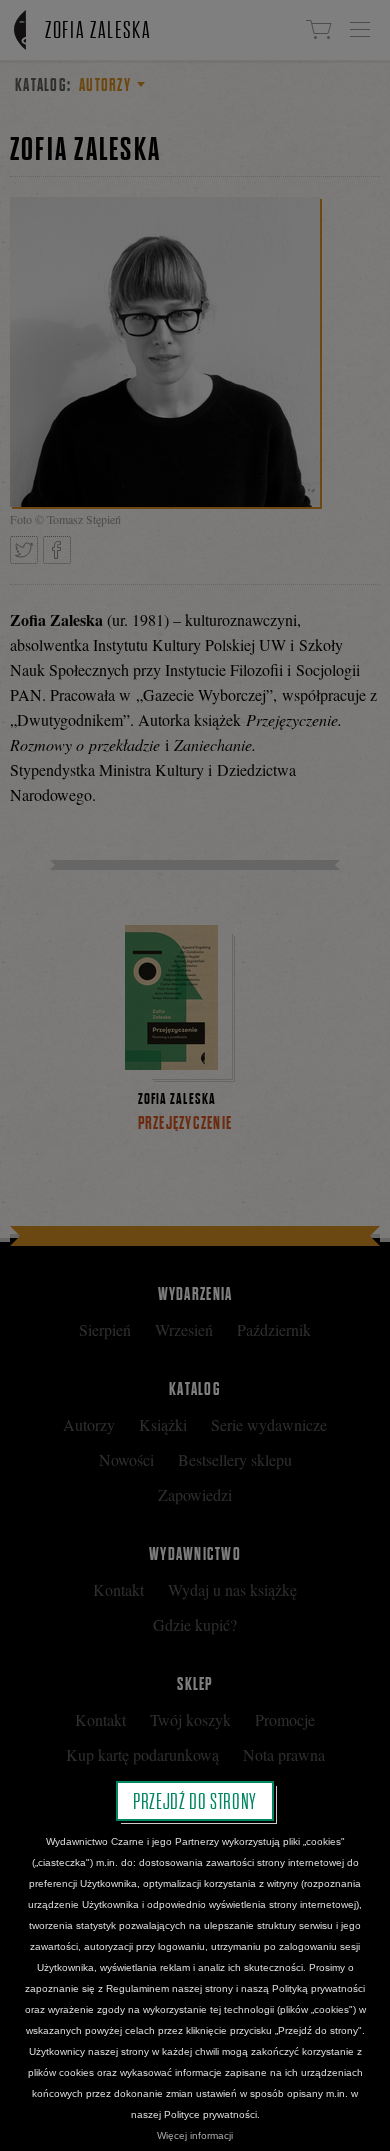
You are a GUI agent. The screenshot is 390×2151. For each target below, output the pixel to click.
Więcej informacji (195, 2135)
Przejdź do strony (195, 1801)
